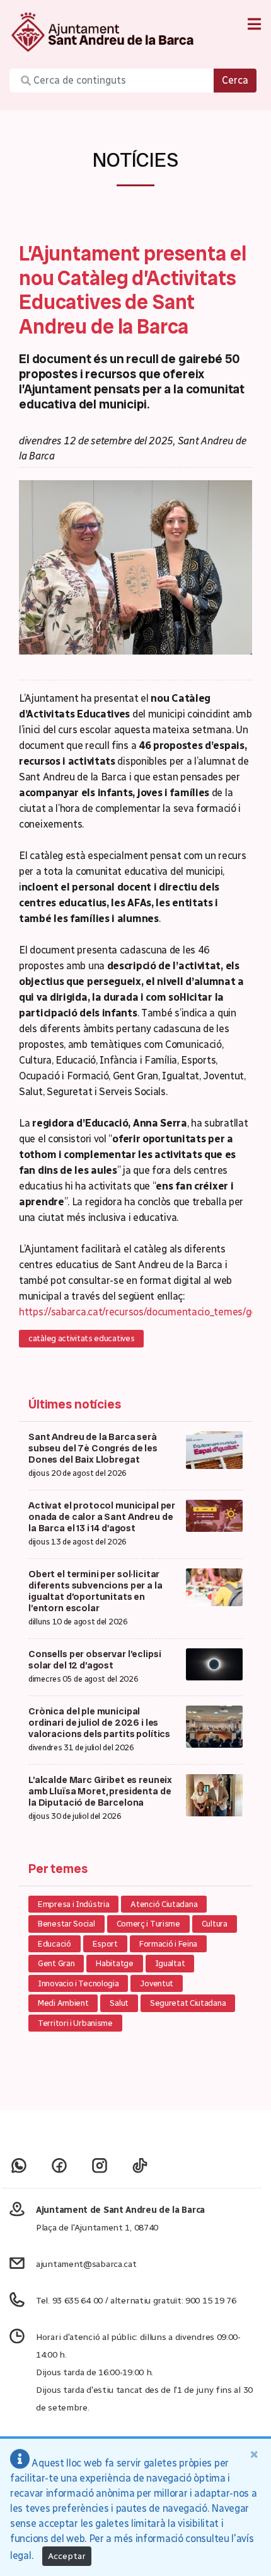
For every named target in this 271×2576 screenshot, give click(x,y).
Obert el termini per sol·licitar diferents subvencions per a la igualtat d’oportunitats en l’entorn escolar (95, 1591)
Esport (105, 1944)
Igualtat (170, 1963)
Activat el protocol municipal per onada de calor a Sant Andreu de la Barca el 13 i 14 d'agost (102, 1517)
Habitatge (114, 1963)
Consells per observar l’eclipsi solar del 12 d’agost (95, 1660)
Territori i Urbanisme (75, 2023)
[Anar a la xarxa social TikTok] (140, 2165)
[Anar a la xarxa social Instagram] (100, 2165)
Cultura (215, 1924)
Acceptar (67, 2556)
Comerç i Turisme (148, 1924)
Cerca (235, 80)
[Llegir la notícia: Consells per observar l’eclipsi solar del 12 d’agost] (214, 1663)
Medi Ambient (63, 2003)
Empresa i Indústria (73, 1904)
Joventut (157, 1983)
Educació (55, 1944)
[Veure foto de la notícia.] (135, 567)
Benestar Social (66, 1924)
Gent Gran (56, 1963)
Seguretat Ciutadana (188, 2003)
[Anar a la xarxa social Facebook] (59, 2165)
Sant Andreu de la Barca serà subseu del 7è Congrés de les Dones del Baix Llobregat (93, 1448)
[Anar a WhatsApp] (19, 2165)
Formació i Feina (168, 1944)
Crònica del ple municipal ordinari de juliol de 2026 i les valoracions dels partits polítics (99, 1723)
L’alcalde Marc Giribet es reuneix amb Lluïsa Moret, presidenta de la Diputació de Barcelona (100, 1791)
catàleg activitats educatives (81, 1338)
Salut (119, 2003)
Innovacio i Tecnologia (78, 1983)
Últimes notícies (75, 1404)
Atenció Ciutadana (164, 1904)
